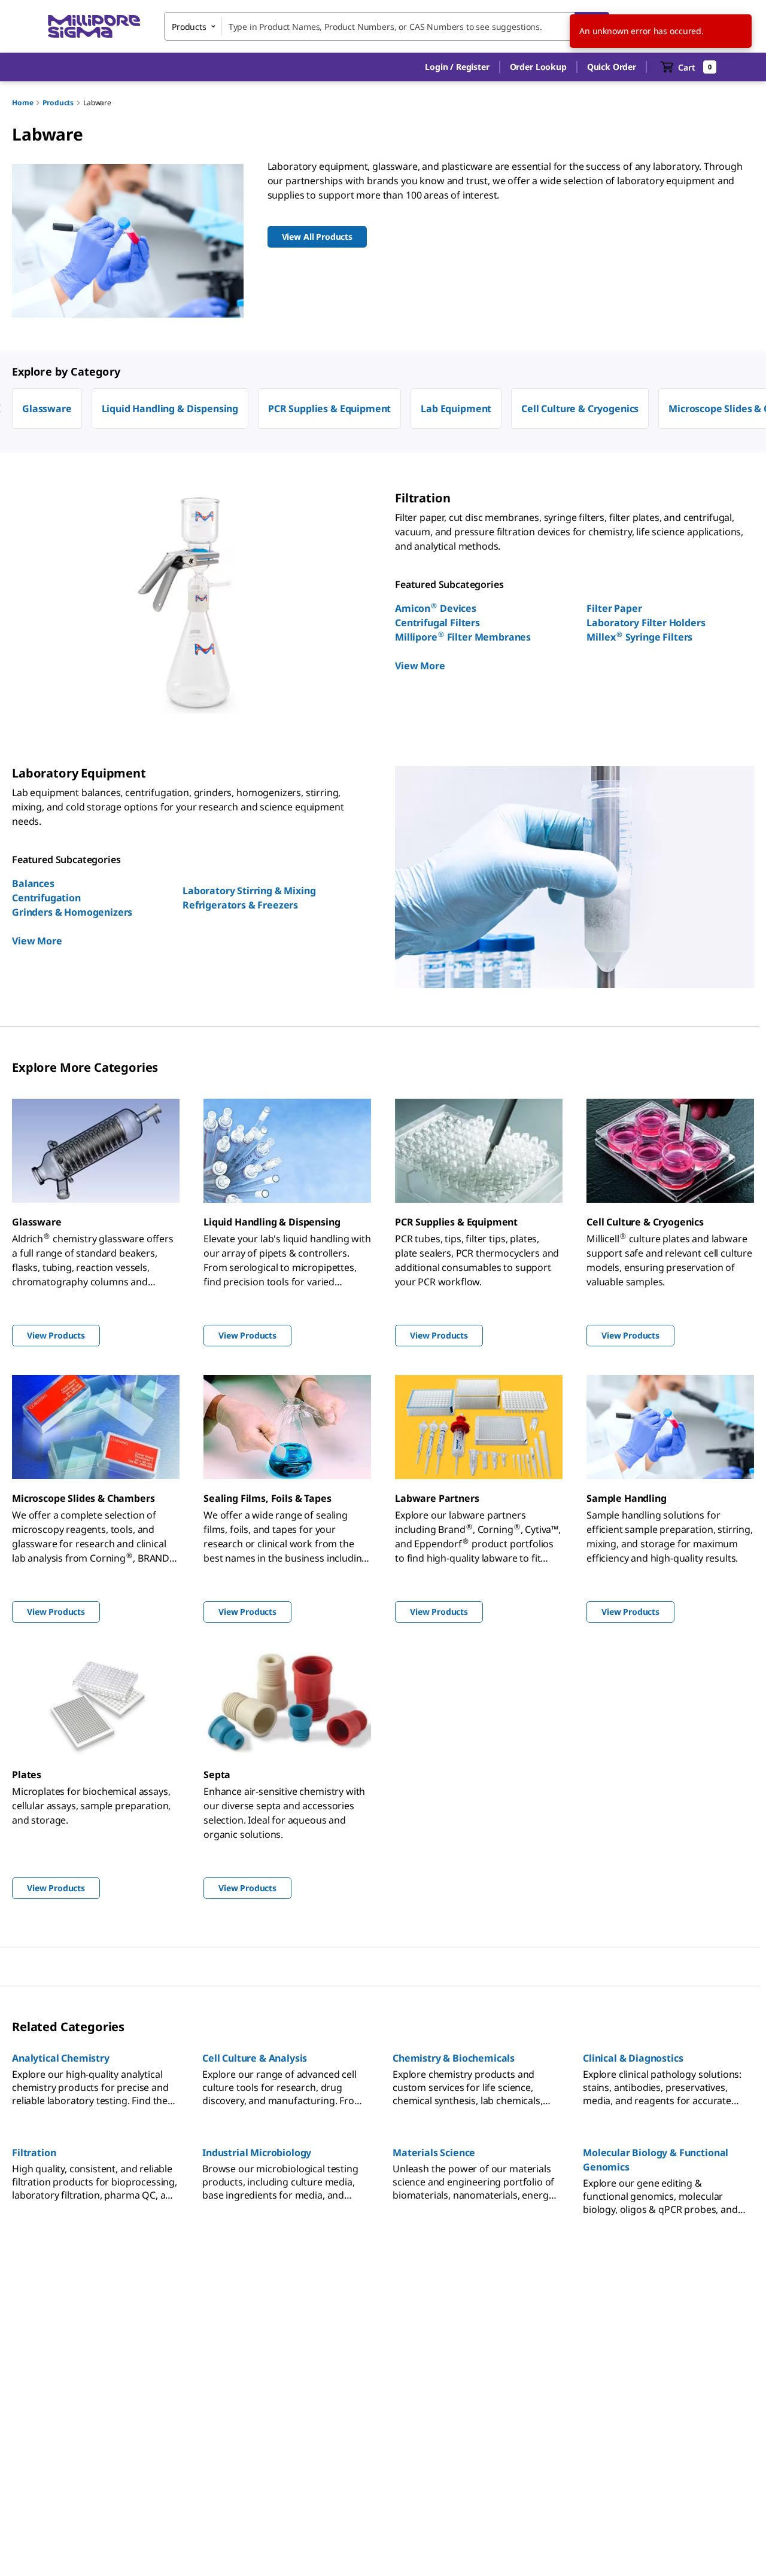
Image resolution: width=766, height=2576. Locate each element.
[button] (457, 67)
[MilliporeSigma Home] (94, 27)
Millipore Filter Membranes (463, 637)
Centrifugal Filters (437, 623)
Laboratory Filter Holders (646, 623)
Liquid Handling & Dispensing (170, 408)
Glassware (47, 408)
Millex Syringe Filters (639, 637)
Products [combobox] (189, 27)
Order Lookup (538, 67)
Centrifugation (46, 898)
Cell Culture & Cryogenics (580, 408)
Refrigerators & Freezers (240, 905)
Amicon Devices (436, 608)
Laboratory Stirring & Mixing (249, 891)
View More (420, 666)
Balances (33, 883)
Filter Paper (614, 608)
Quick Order (612, 67)
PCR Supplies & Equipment (329, 408)
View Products (56, 1335)
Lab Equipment (456, 408)
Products (58, 103)
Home (22, 103)
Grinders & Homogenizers (72, 912)
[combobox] (387, 26)
